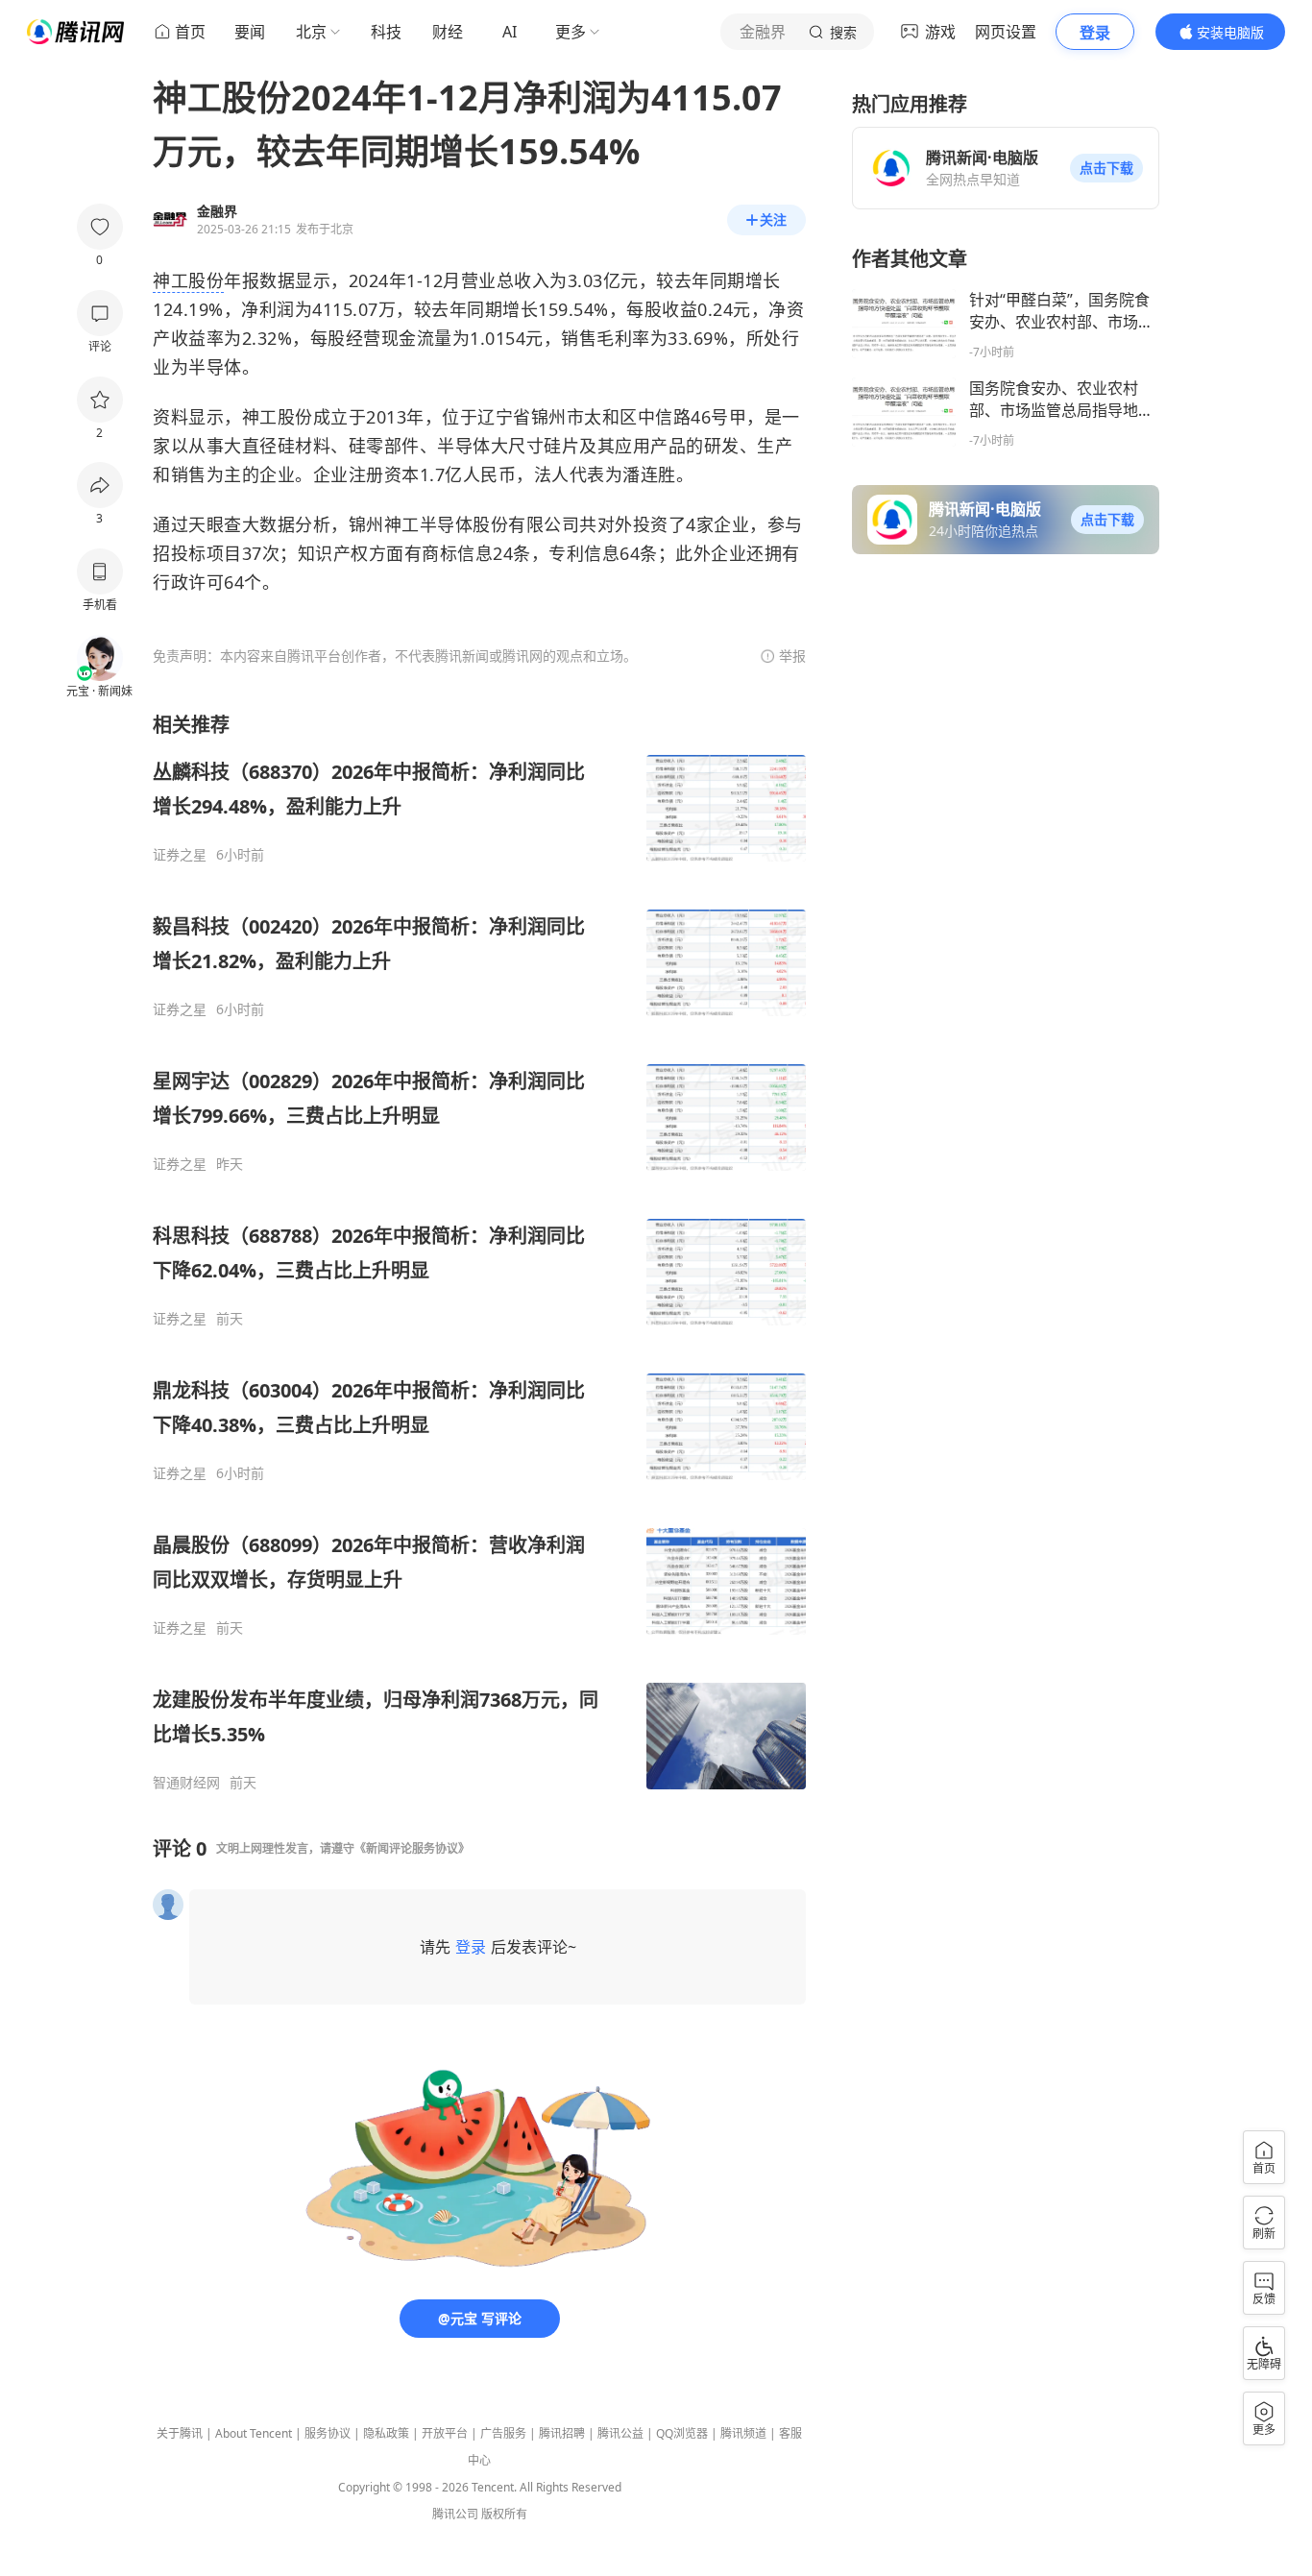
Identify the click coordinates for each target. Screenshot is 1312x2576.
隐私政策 (386, 2433)
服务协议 (328, 2433)
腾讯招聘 (562, 2433)
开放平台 (445, 2433)
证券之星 (180, 855)
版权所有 (504, 2514)
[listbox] (479, 1252)
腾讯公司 (455, 2514)
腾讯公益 (620, 2433)
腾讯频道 (743, 2433)
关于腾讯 (180, 2433)
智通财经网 (186, 1783)
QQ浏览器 (682, 2433)
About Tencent (254, 2433)
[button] (1106, 168)
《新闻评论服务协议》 (412, 1848)
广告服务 (503, 2433)
